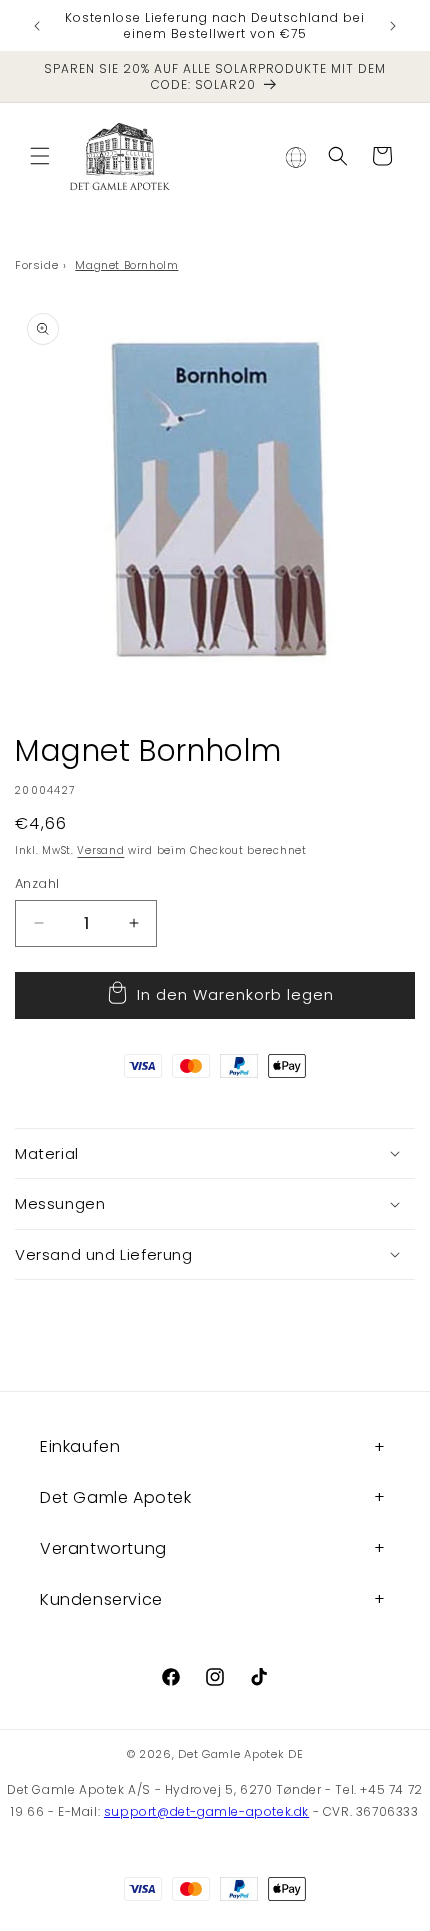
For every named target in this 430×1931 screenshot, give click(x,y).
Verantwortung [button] (103, 1548)
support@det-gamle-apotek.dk (206, 1811)
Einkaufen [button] (80, 1446)
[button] (40, 156)
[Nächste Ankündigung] (393, 26)
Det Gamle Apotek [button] (116, 1497)
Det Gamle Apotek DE (240, 1754)
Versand (100, 850)
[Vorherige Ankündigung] (37, 26)
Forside (36, 265)
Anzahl (37, 883)
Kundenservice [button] (101, 1599)
